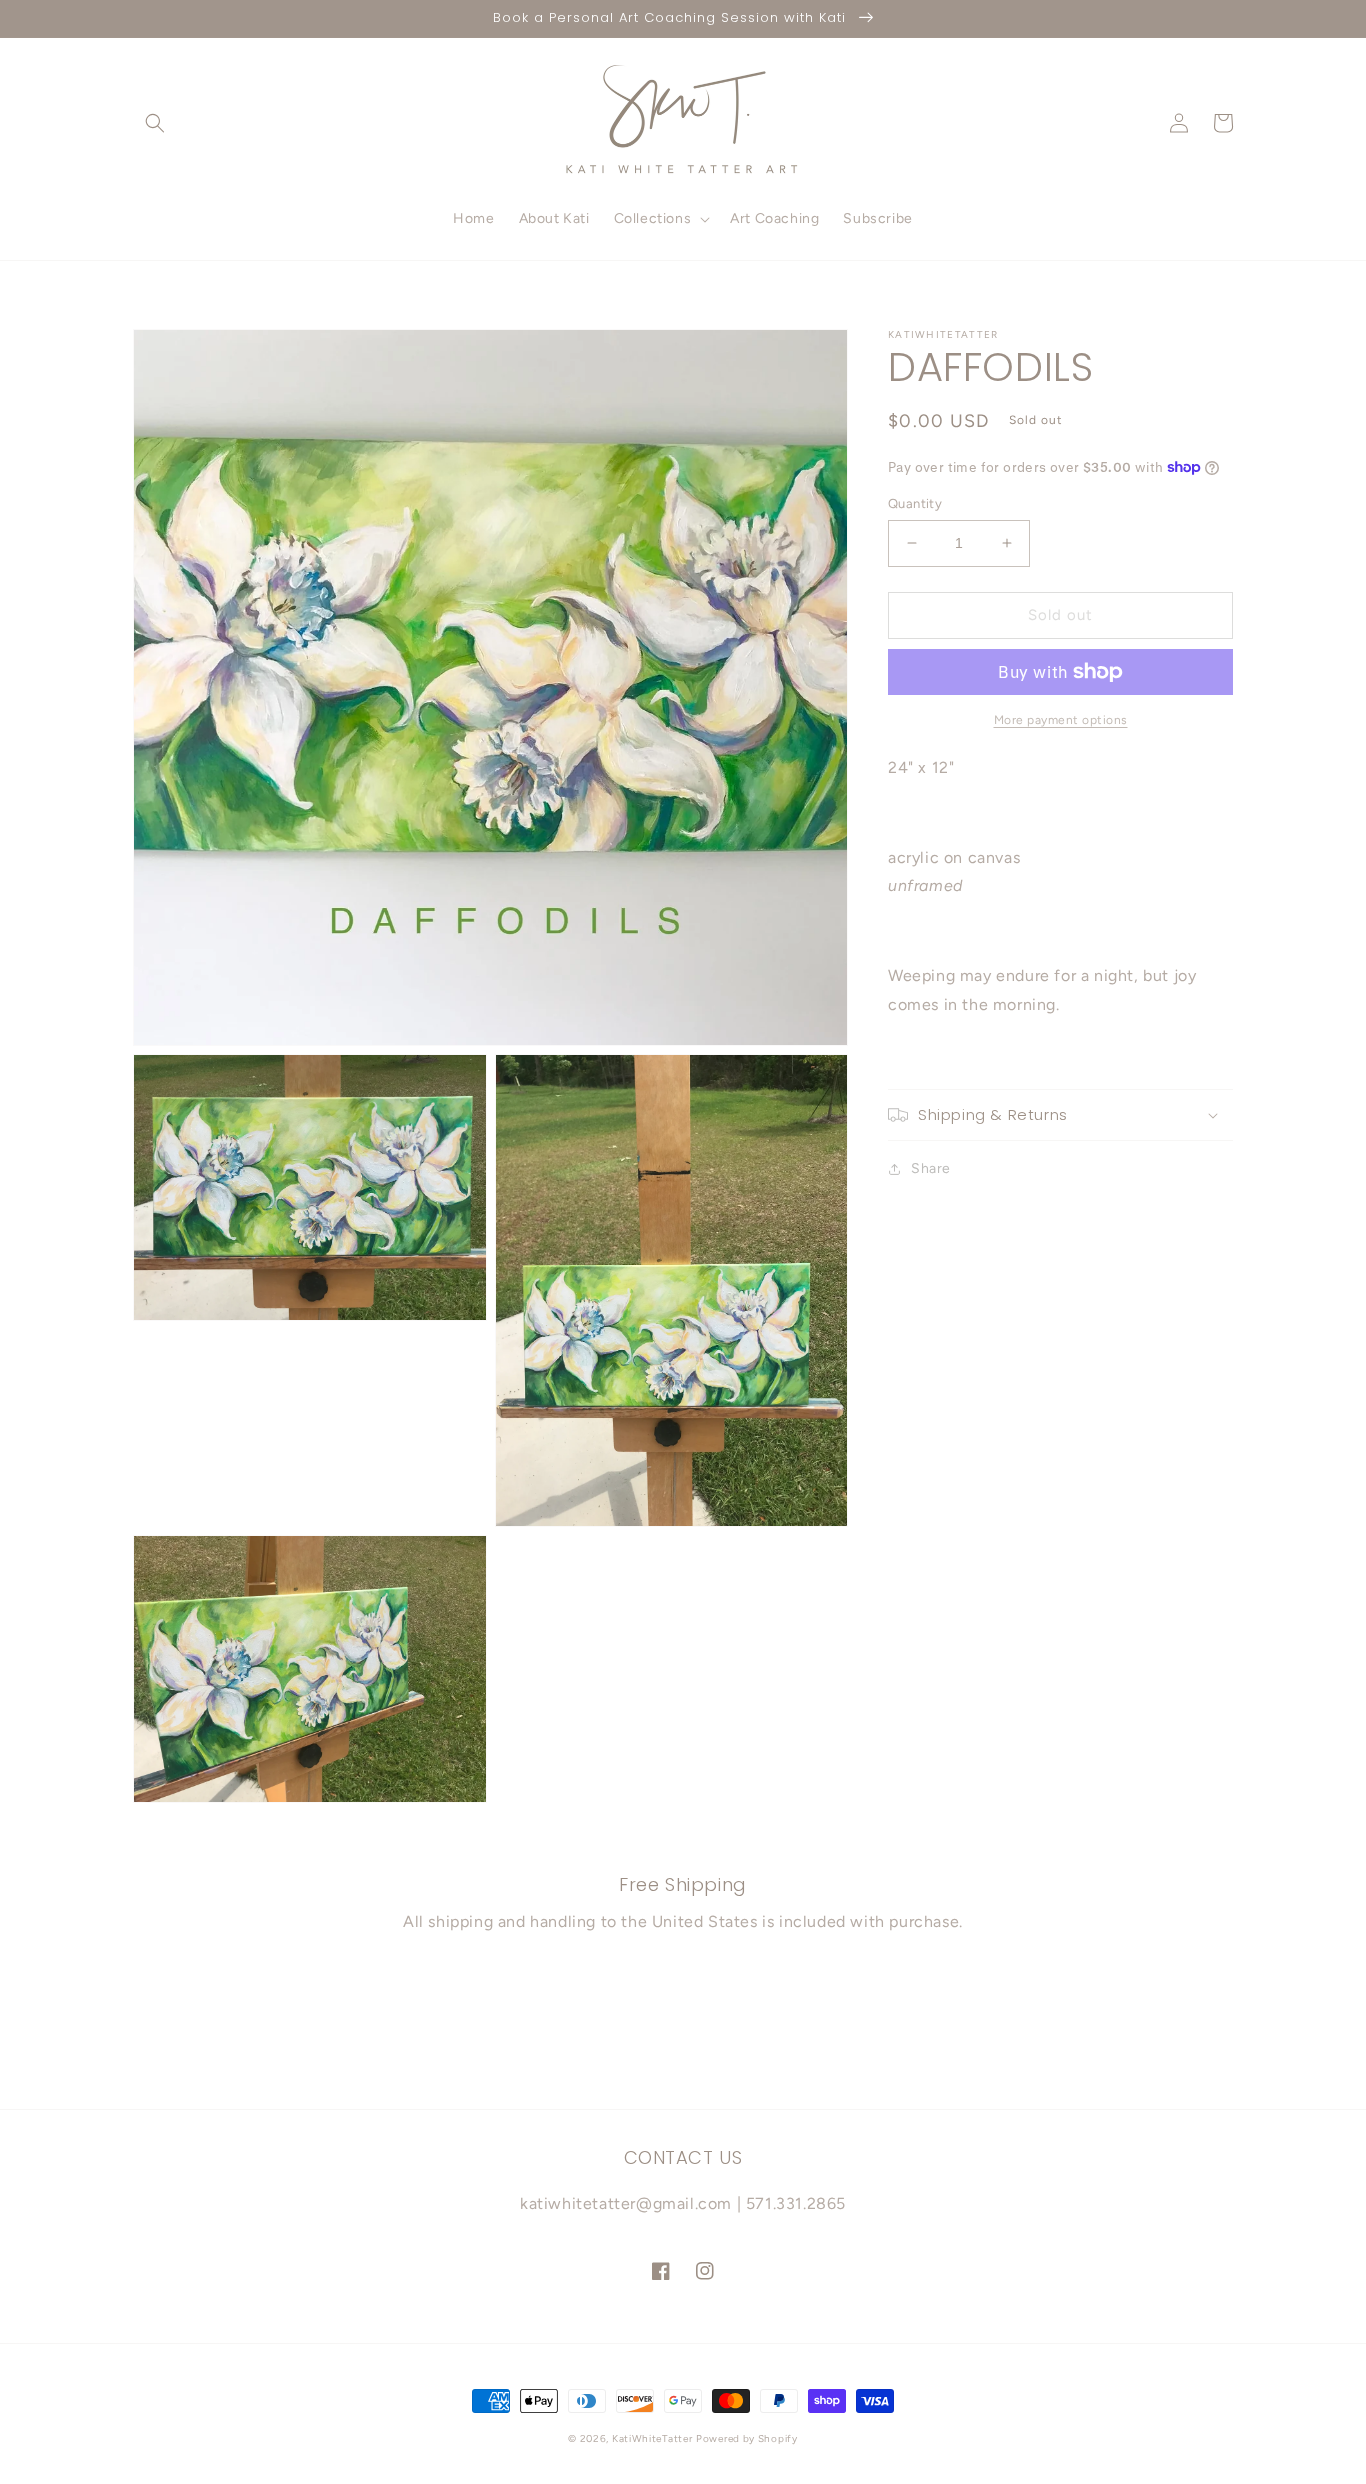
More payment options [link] (1061, 720)
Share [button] (931, 1168)
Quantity (915, 503)
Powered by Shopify (747, 2438)
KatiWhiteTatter (652, 2438)
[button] (155, 123)
